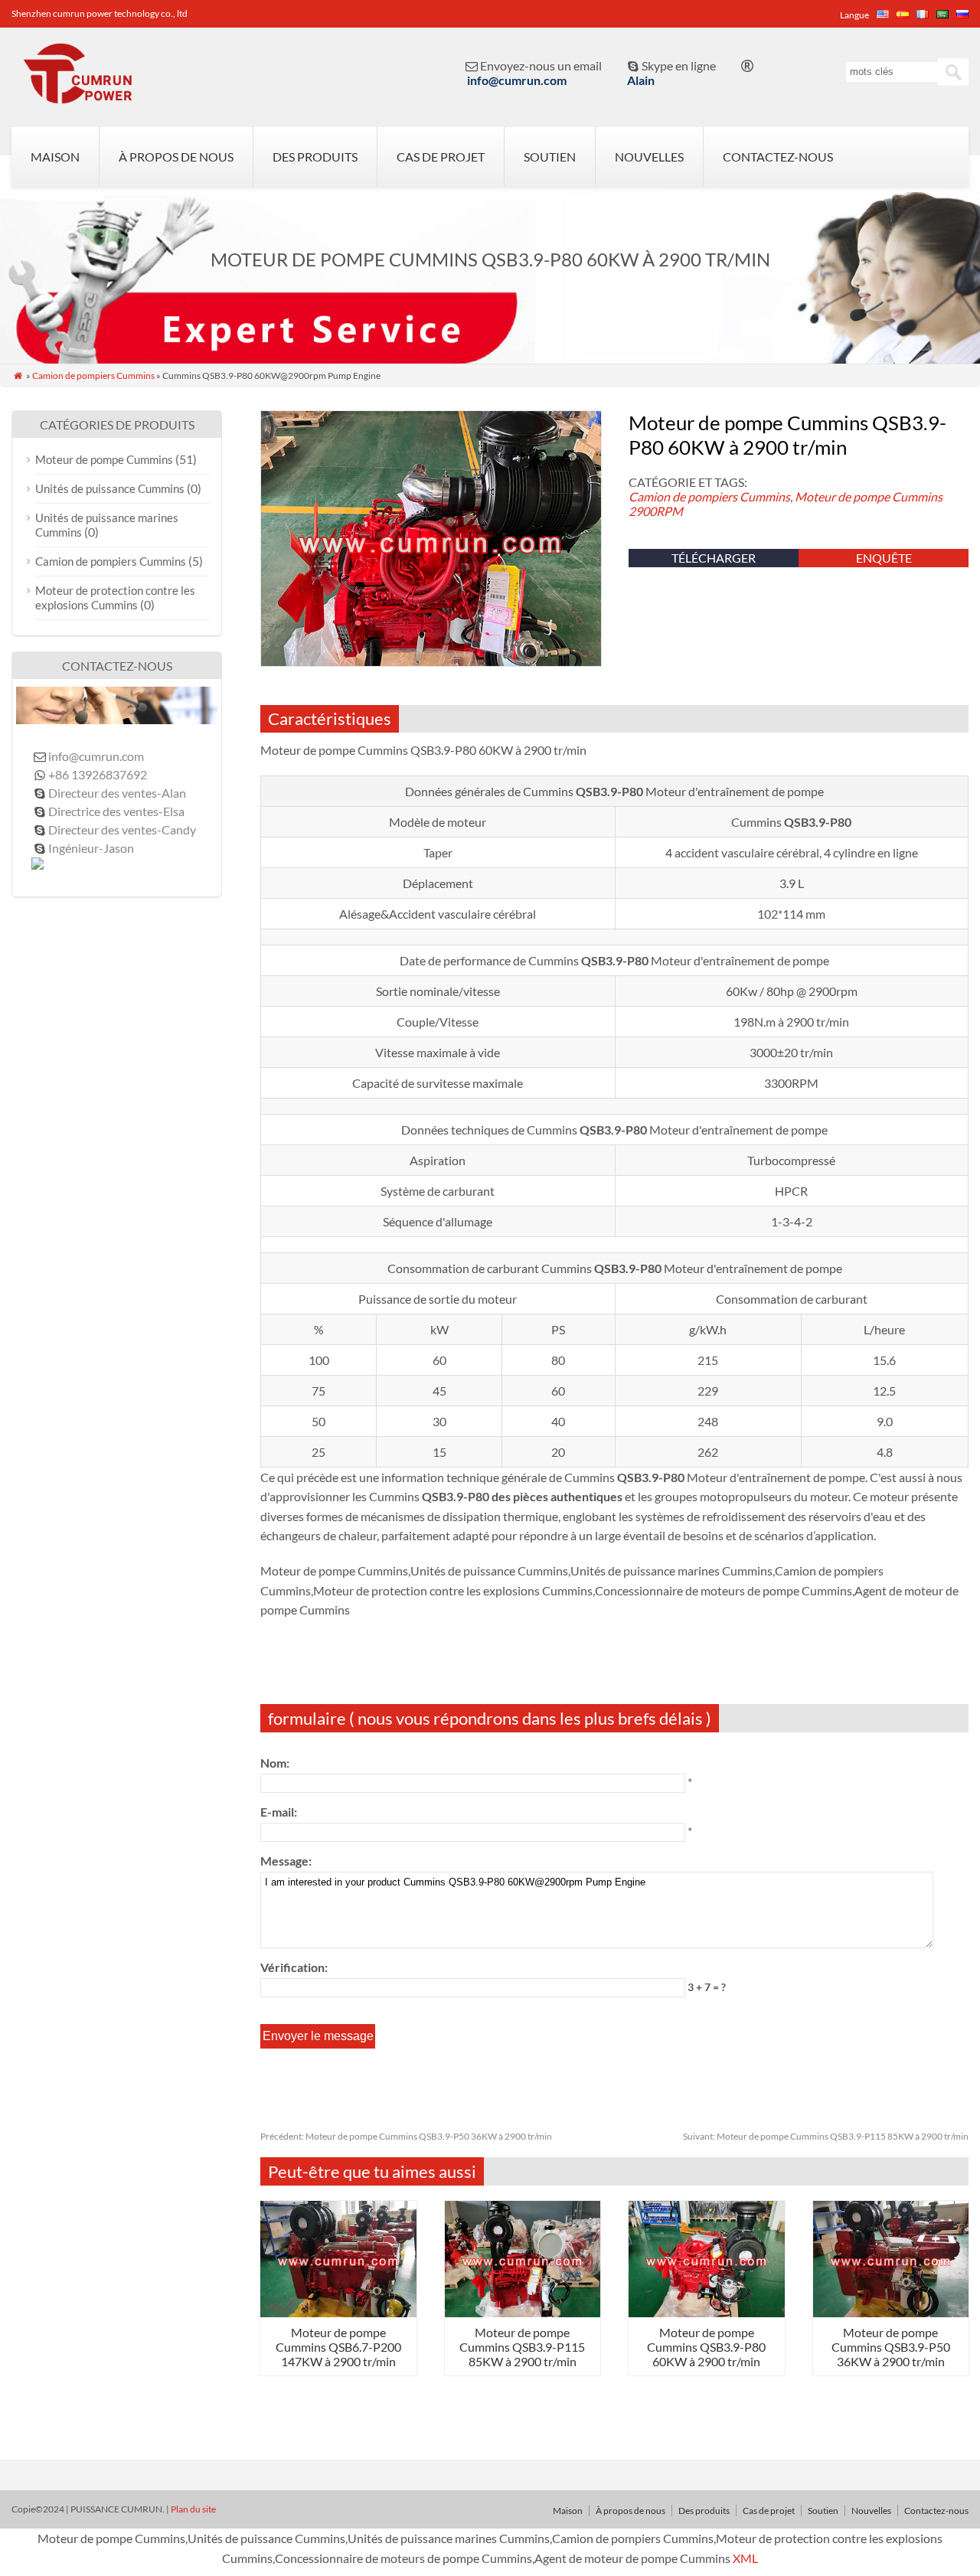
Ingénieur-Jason (91, 848)
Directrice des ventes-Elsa (116, 811)
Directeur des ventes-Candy (122, 829)
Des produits (315, 157)
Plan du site (193, 2509)
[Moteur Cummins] (77, 96)
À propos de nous (176, 157)
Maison (55, 157)
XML (745, 2558)
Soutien (550, 157)
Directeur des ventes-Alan (117, 793)
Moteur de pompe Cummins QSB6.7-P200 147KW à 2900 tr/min (338, 2347)
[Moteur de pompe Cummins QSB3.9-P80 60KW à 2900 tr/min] (707, 2312)
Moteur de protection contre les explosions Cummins (115, 597)
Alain (641, 80)
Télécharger (714, 558)
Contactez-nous (778, 157)
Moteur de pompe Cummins (869, 496)
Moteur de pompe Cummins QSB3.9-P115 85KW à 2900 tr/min (826, 2136)
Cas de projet (441, 157)
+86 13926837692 (98, 774)
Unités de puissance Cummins (110, 488)
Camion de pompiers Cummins (93, 375)
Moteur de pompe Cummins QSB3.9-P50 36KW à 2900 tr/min (406, 2136)
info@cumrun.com (517, 80)
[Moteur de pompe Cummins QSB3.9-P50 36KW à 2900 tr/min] (891, 2312)
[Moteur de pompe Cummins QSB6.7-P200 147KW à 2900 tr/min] (338, 2312)
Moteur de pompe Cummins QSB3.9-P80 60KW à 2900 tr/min (706, 2347)
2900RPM (656, 511)
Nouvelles (649, 157)
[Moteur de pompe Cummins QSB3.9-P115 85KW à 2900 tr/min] (523, 2312)
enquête (884, 558)
